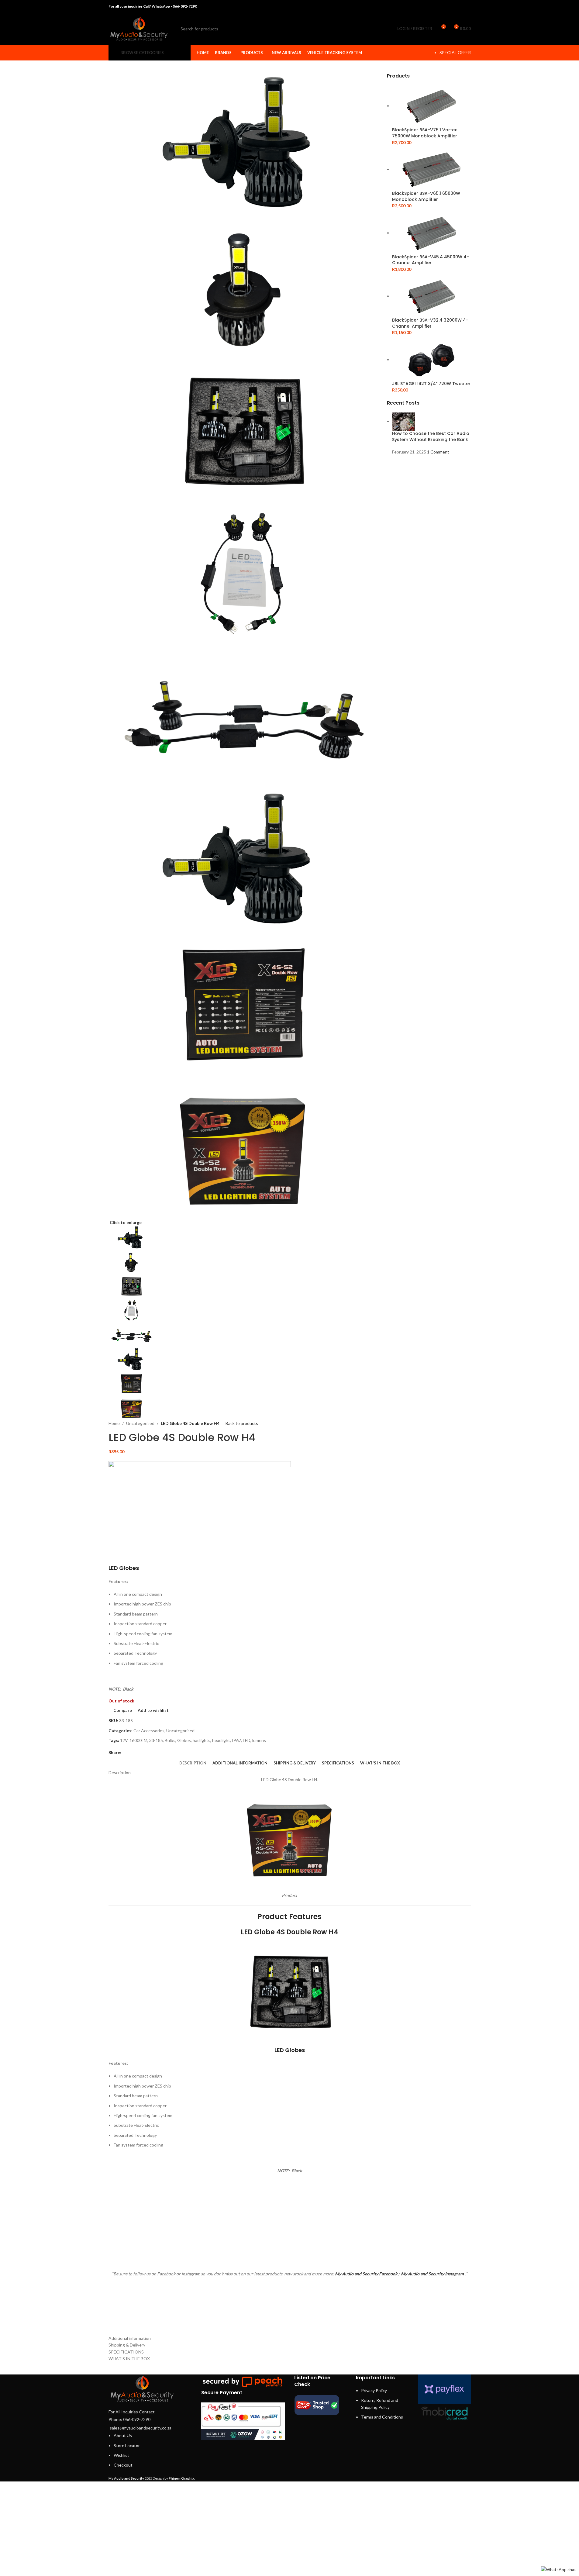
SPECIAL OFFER (455, 52)
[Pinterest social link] (451, 6)
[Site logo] (139, 28)
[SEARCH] (380, 29)
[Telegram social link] (467, 6)
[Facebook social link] (436, 6)
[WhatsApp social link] (459, 6)
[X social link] (444, 6)
